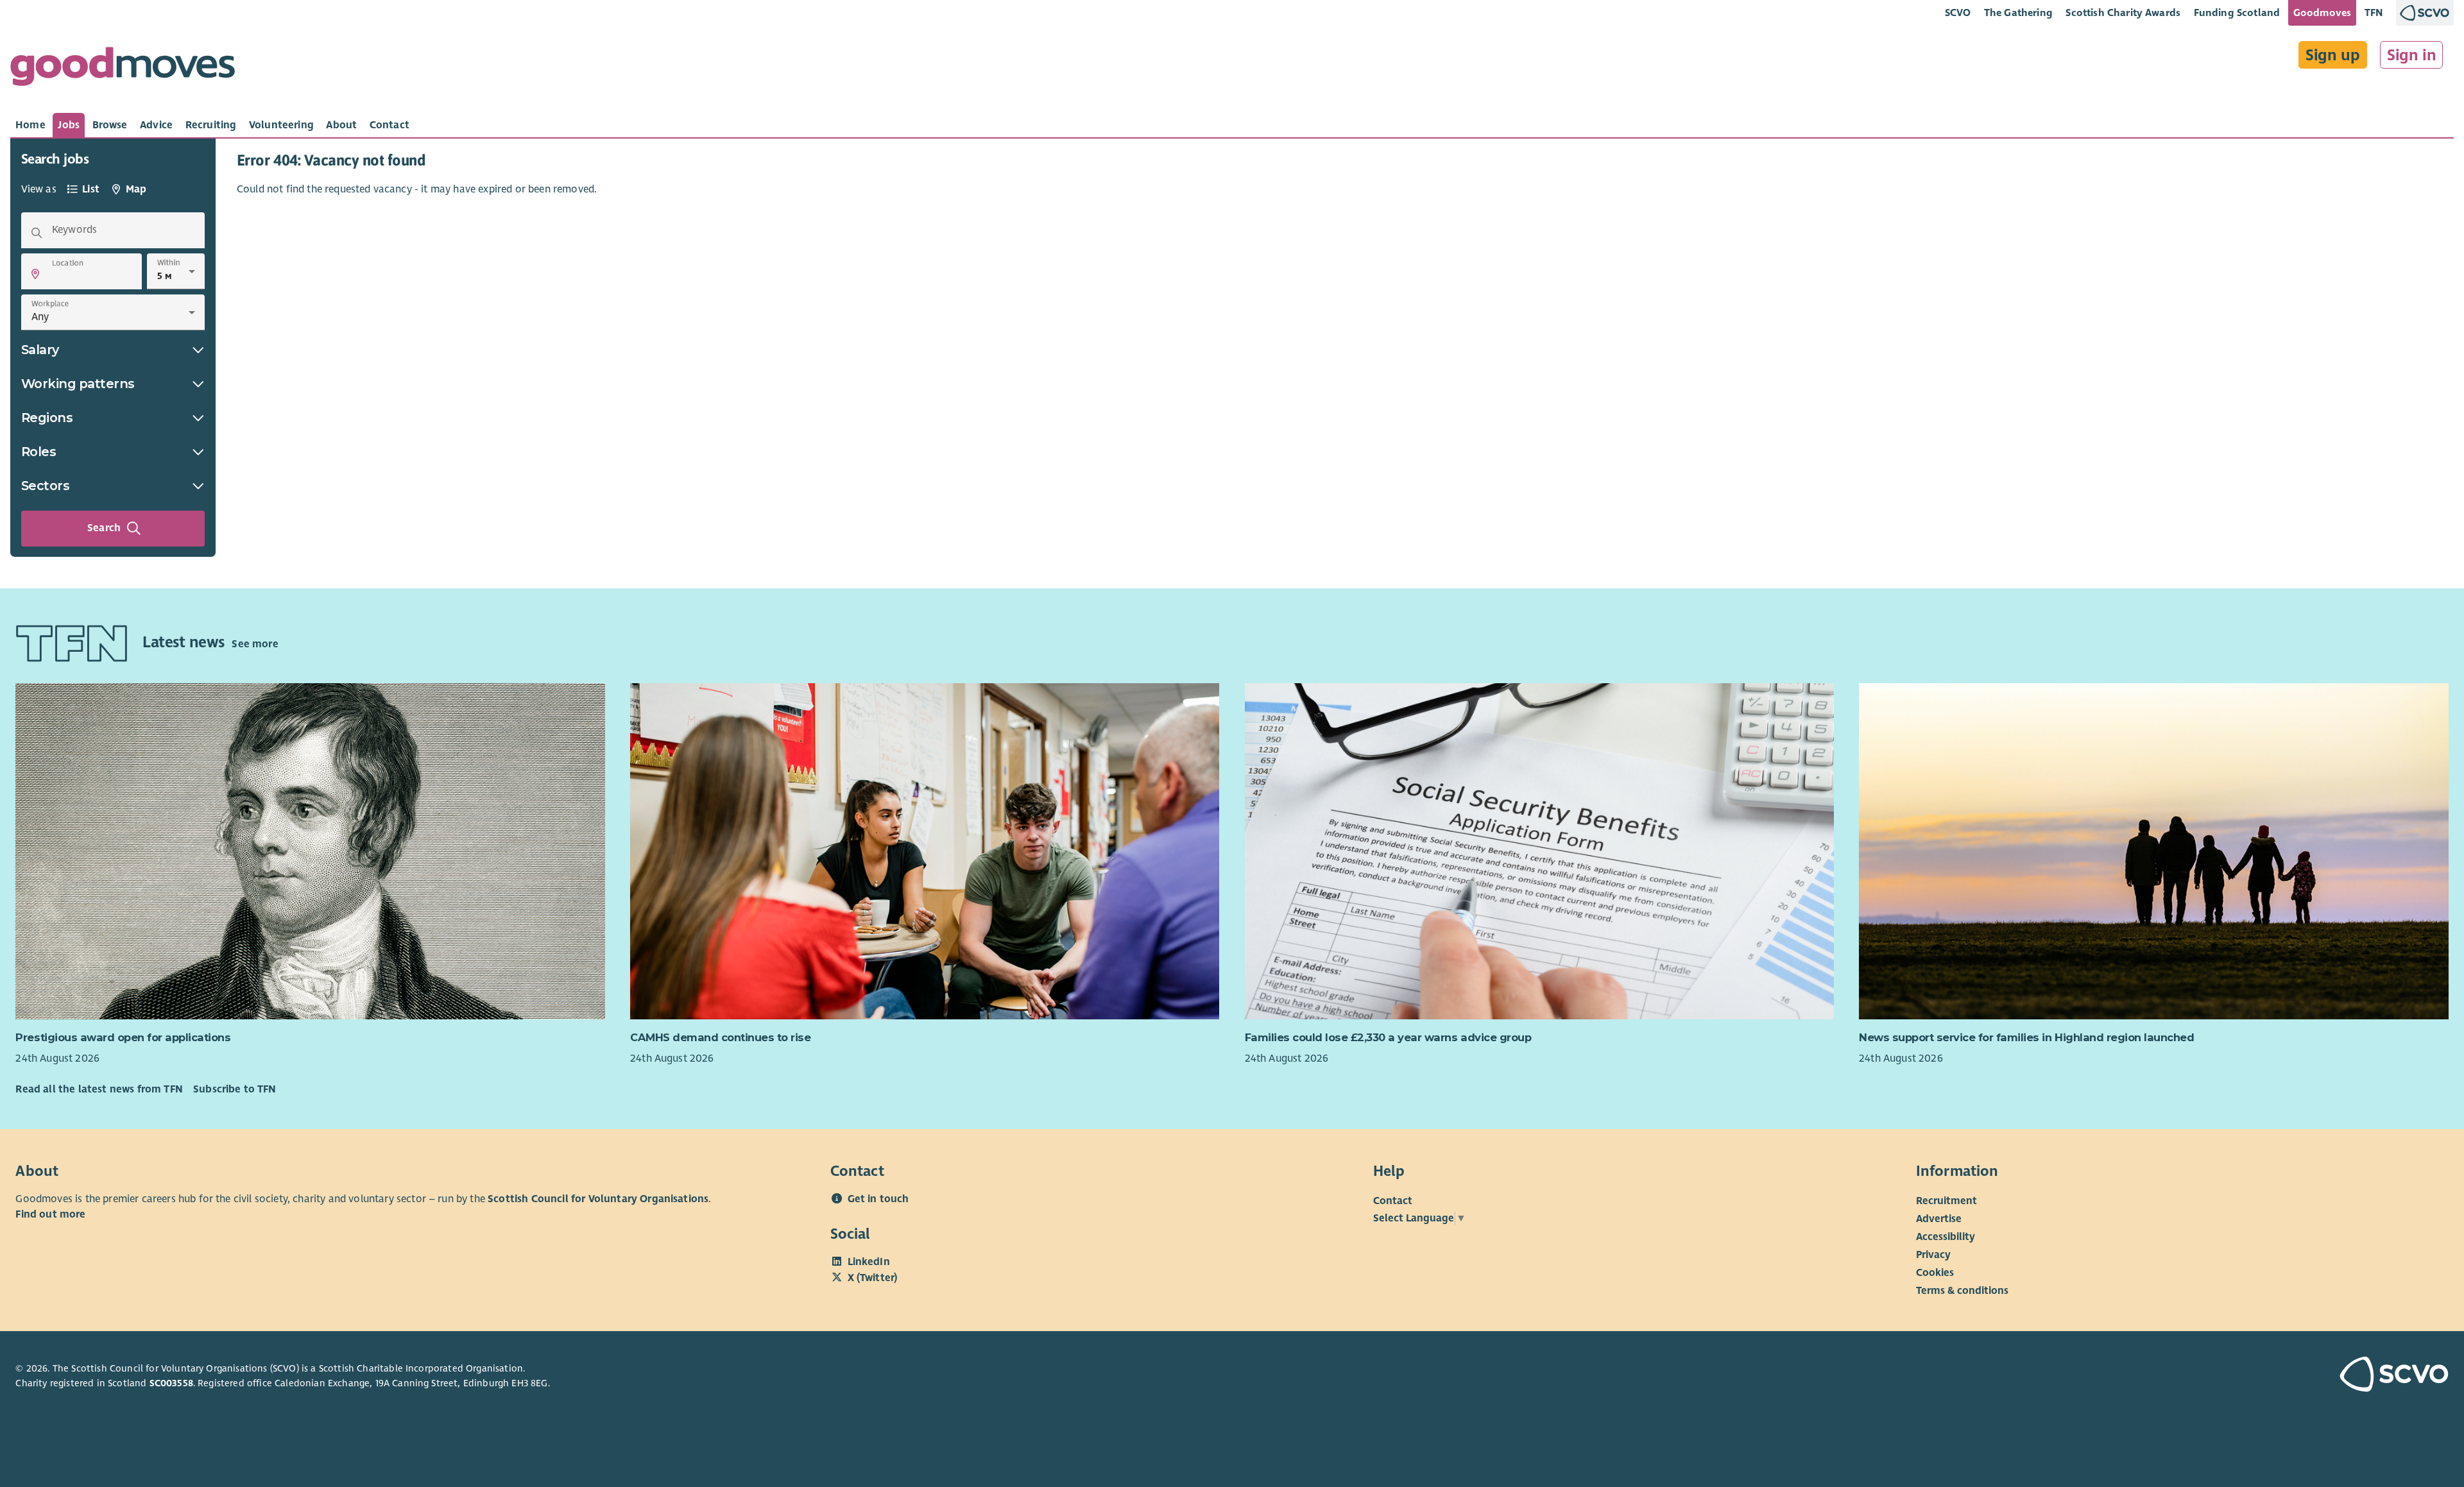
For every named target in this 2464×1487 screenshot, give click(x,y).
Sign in (2412, 55)
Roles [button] (39, 452)
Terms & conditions (1962, 1291)
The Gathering (2018, 13)
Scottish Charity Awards (2123, 13)
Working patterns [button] (78, 384)
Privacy (1933, 1255)
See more (255, 644)
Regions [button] (47, 418)
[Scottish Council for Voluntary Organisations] (2250, 1376)
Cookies (1935, 1273)
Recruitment (1946, 1201)
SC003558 (171, 1383)
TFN (2374, 13)
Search (104, 528)
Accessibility (1946, 1237)
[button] (35, 274)
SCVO (1958, 13)
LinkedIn (869, 1262)
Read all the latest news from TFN (99, 1089)
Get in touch (878, 1199)
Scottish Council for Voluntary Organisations (598, 1199)
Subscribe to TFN (235, 1089)
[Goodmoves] (123, 70)
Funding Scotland (2237, 13)
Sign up (2333, 55)
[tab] (30, 125)
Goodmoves (2322, 13)
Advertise (1939, 1219)
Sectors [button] (46, 486)
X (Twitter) (873, 1278)
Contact (1393, 1201)
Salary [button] (40, 350)
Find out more (50, 1214)
